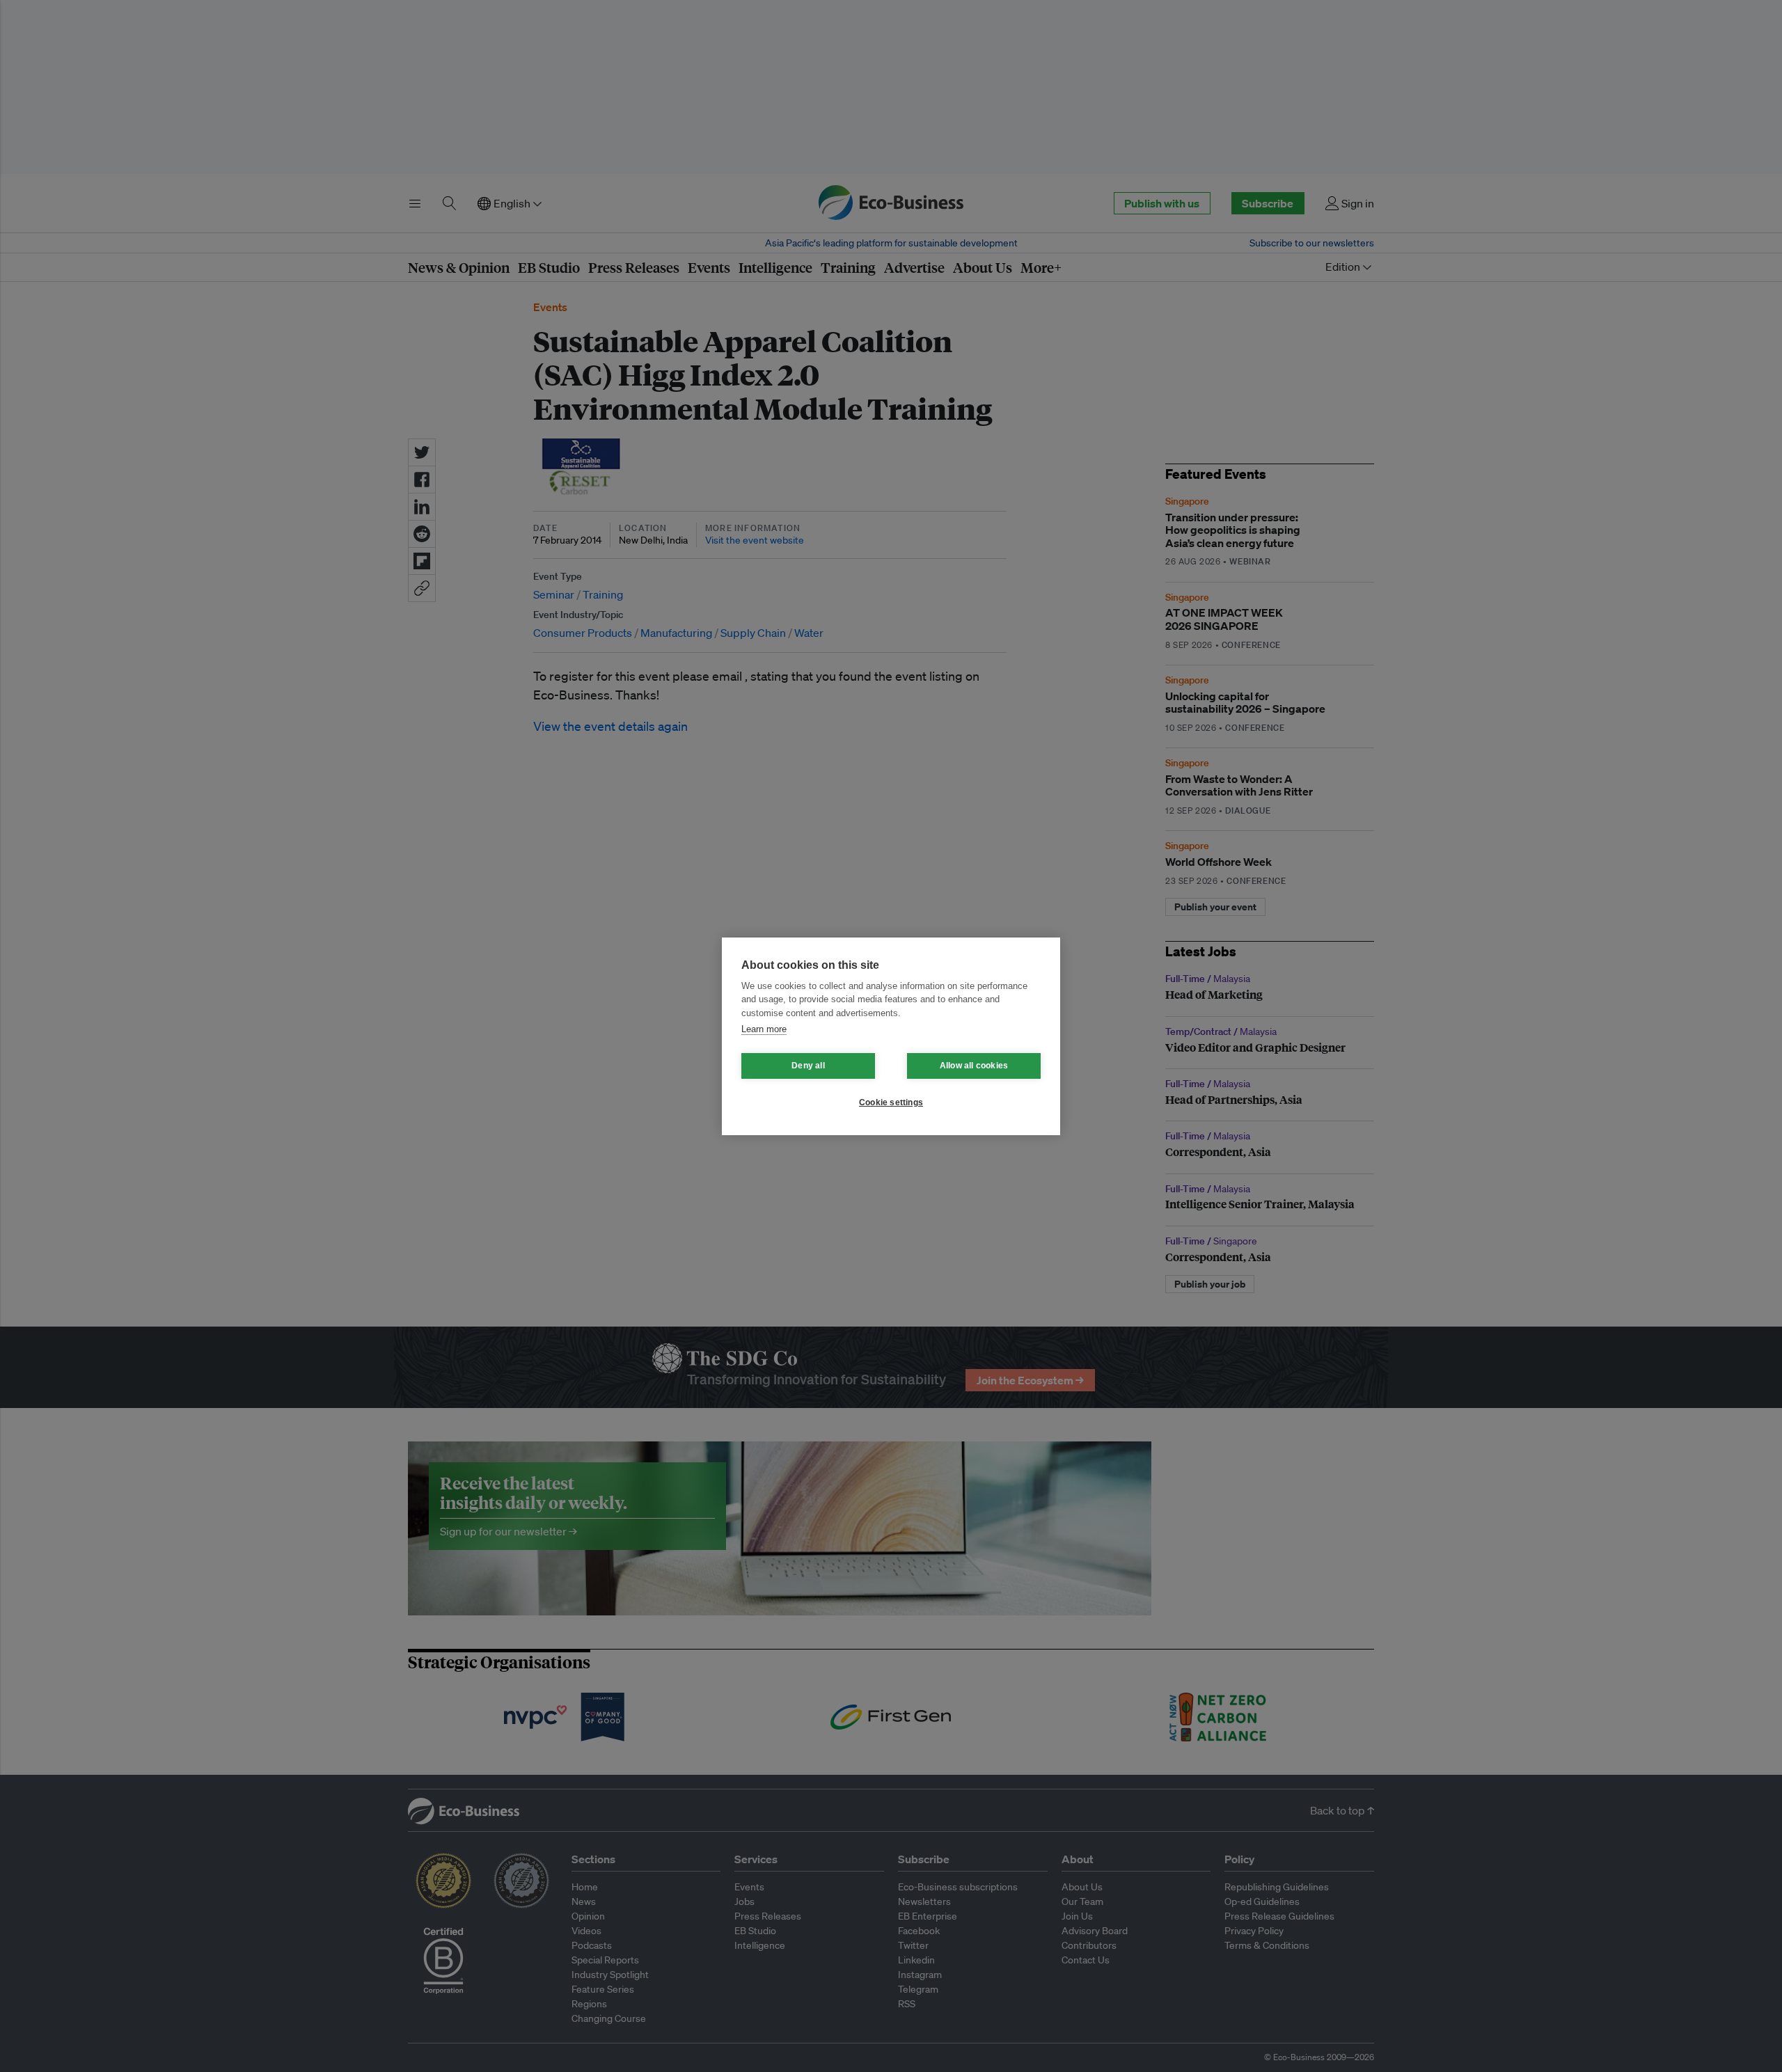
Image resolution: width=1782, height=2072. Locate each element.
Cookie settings (891, 1102)
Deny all (808, 1066)
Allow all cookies (974, 1066)
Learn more (764, 1029)
